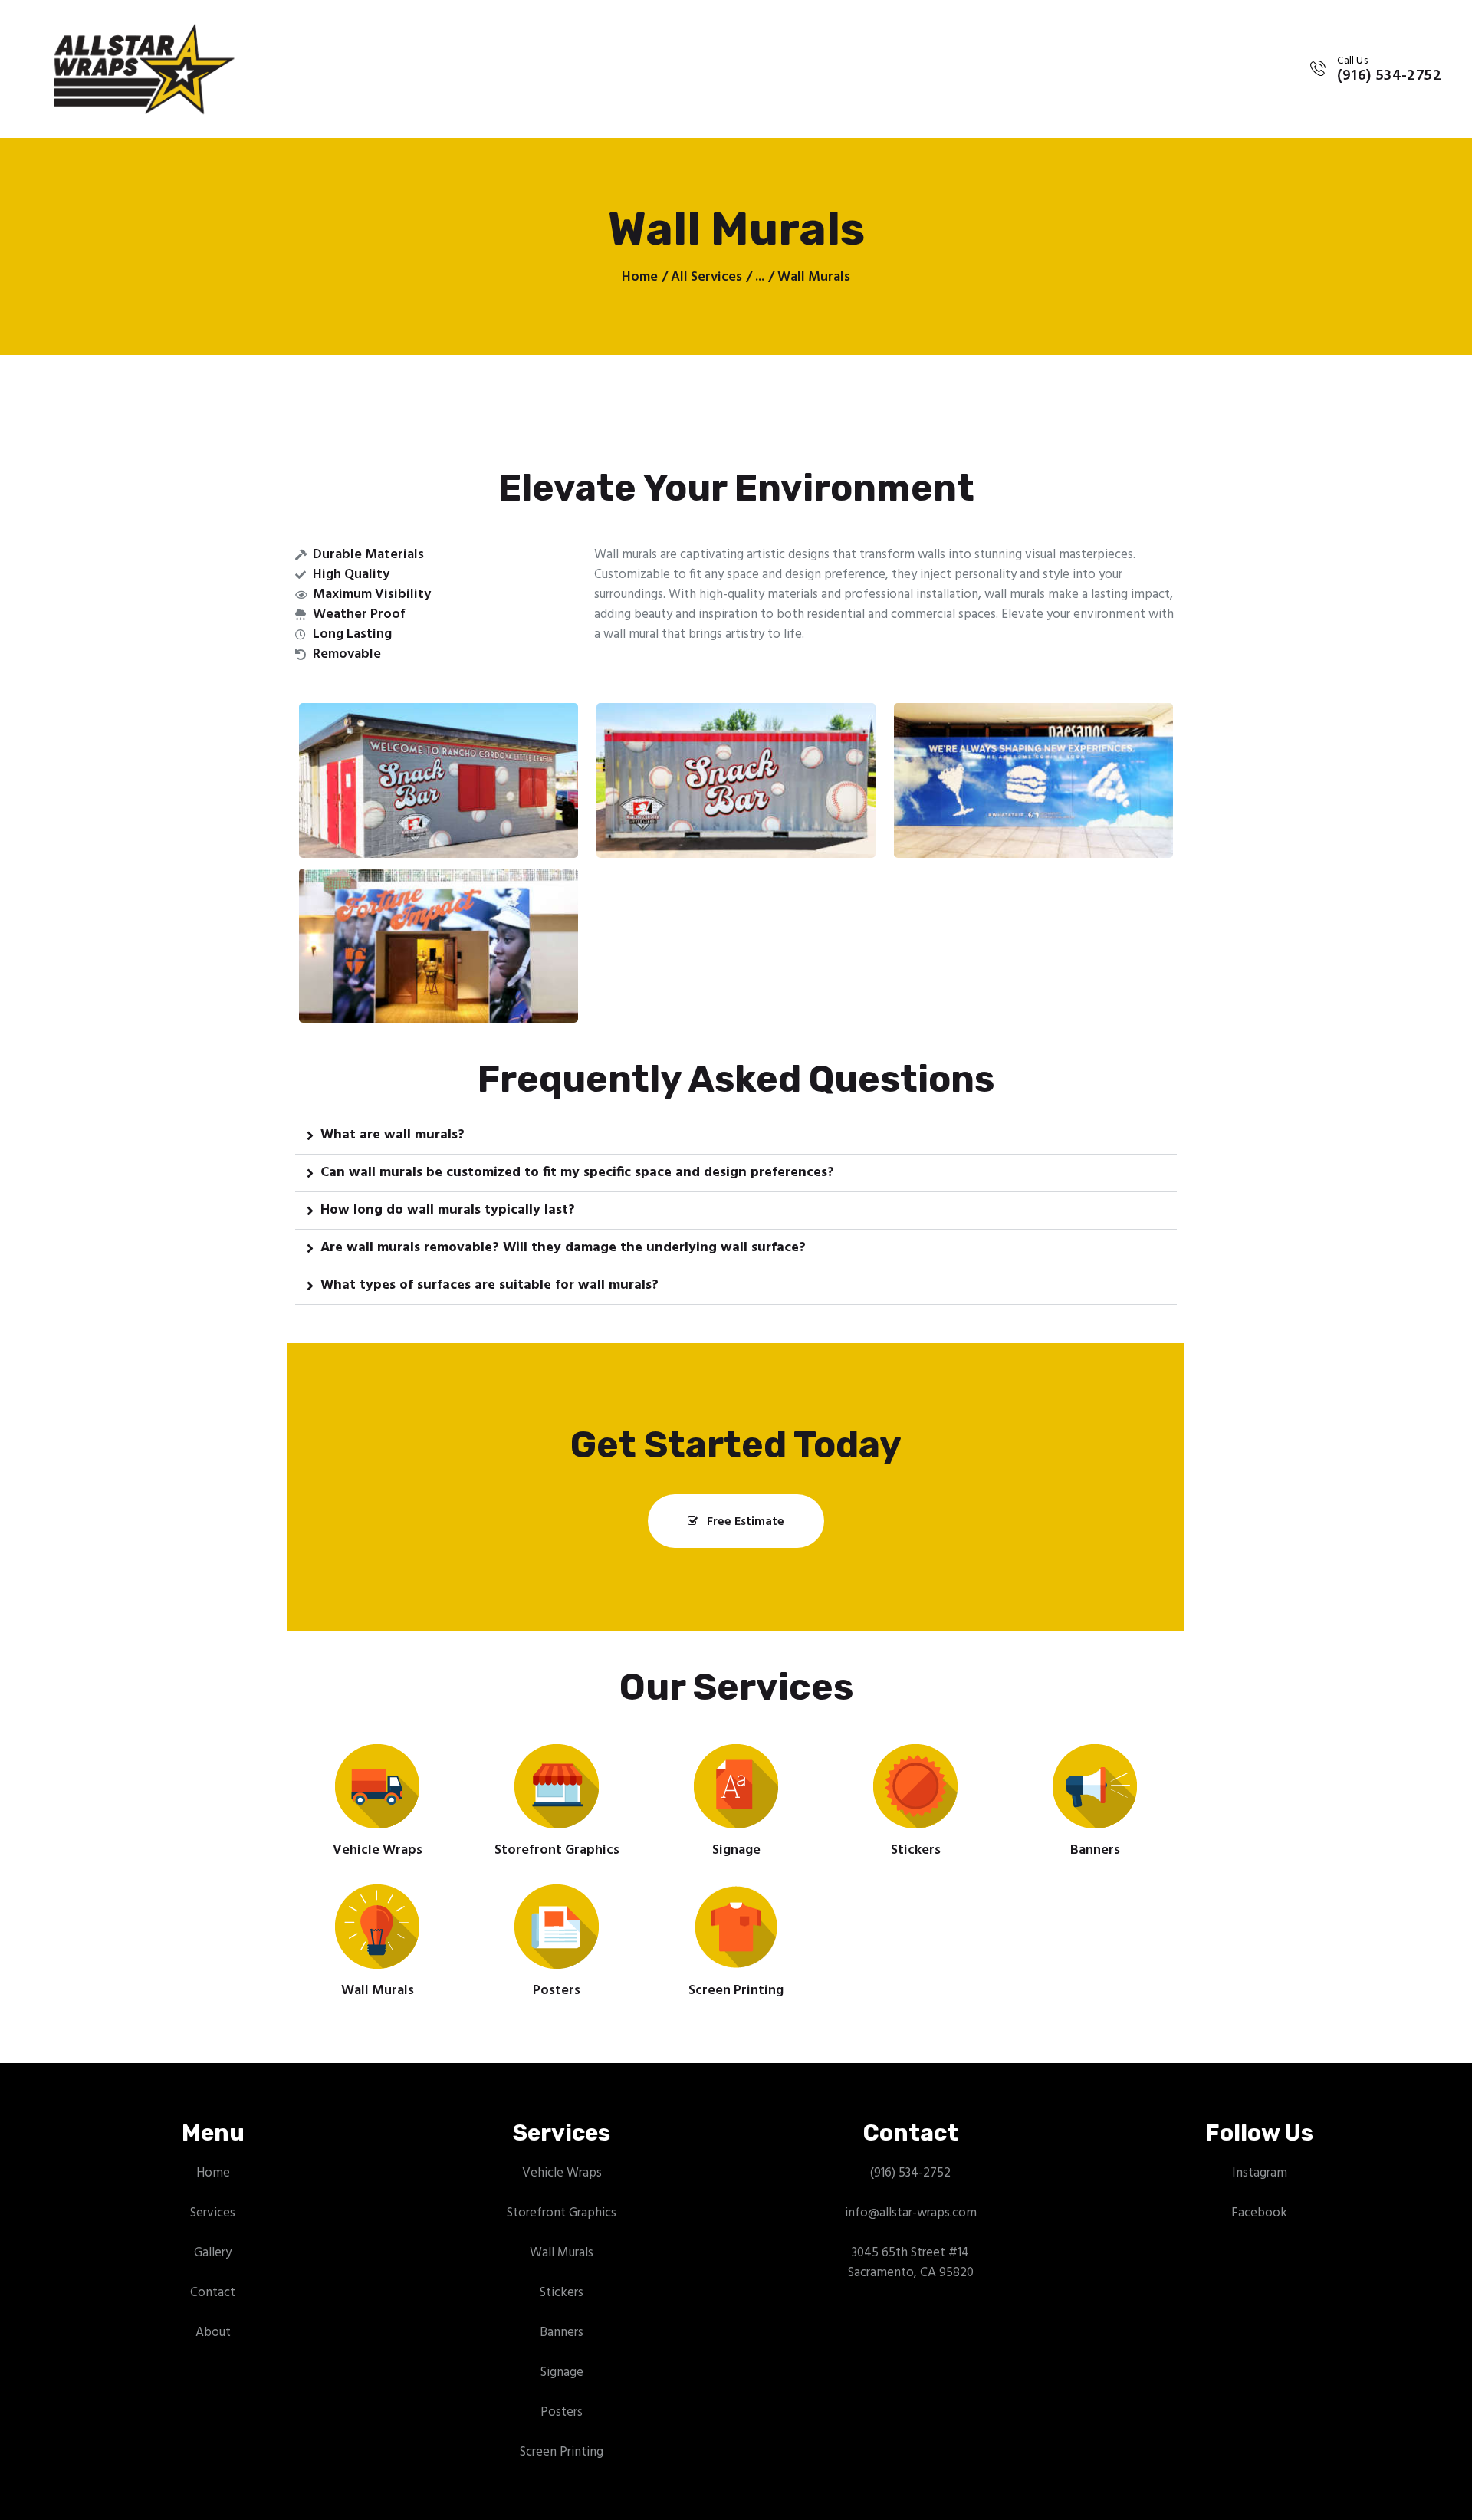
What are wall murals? (393, 1135)
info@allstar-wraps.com (911, 2213)
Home (640, 278)
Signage (736, 1851)
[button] (736, 1136)
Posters (557, 1991)
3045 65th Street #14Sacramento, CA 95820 (911, 2263)
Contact (213, 2293)
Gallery (213, 2253)
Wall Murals (378, 1991)
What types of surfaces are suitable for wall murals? (490, 1286)
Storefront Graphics (557, 1851)
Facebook (1259, 2213)
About (213, 2333)
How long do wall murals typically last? (448, 1211)
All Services (706, 277)
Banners (1095, 1851)
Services (213, 2213)
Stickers (916, 1851)
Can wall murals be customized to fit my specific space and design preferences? (577, 1173)
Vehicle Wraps (378, 1851)
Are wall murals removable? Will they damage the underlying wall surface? (563, 1248)
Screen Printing (736, 1991)
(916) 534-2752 (910, 2173)
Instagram (1260, 2173)
